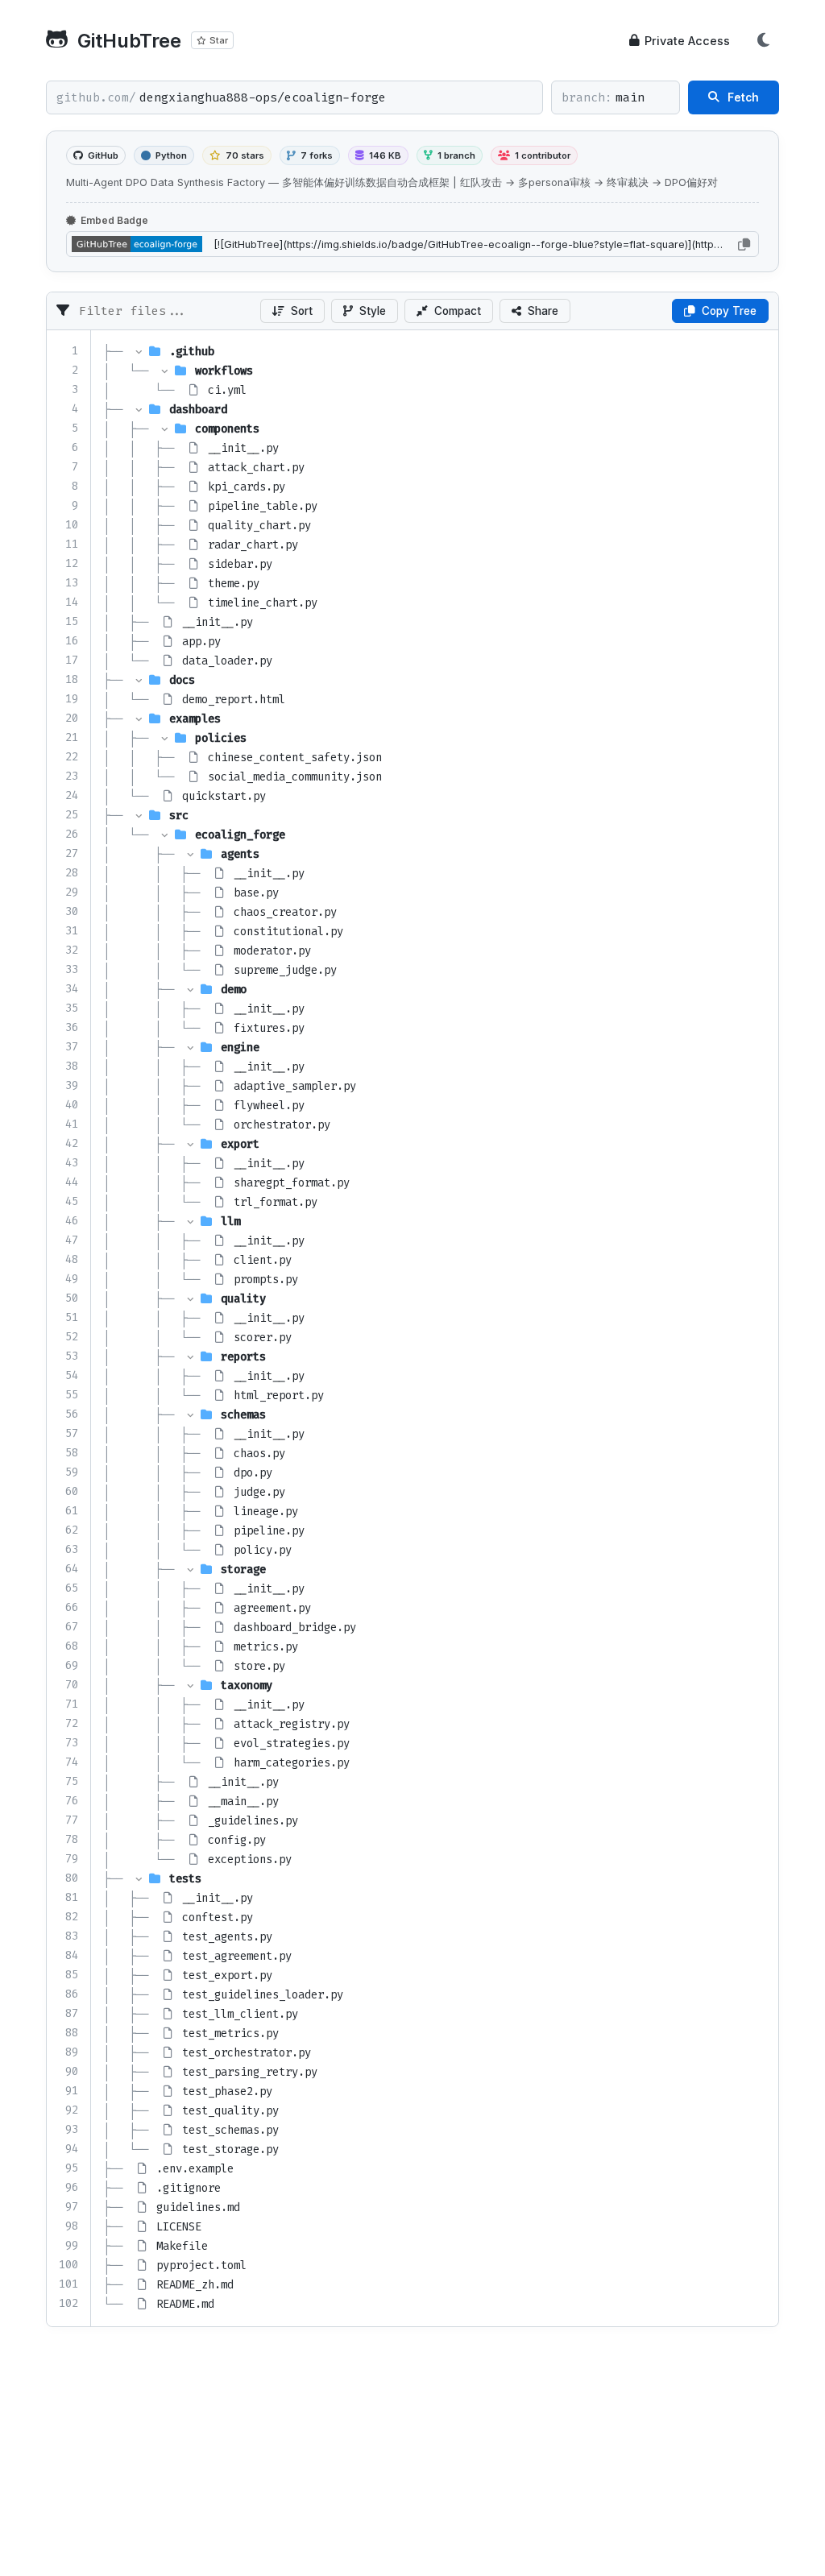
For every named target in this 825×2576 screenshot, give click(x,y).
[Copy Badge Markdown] (744, 244)
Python (171, 155)
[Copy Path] (235, 353)
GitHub (103, 155)
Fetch (743, 97)
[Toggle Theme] (763, 40)
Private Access (687, 41)
